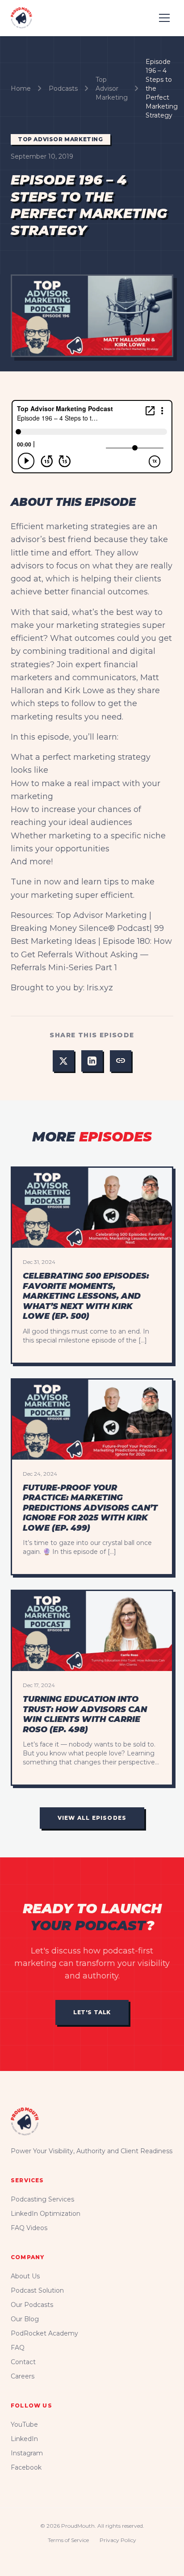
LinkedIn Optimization (46, 2214)
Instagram (27, 2453)
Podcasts (63, 88)
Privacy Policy (118, 2540)
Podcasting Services (42, 2199)
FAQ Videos (29, 2228)
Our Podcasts (32, 2305)
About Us (25, 2276)
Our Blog (25, 2319)
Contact (23, 2362)
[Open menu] (164, 18)
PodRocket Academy (44, 2333)
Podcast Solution (37, 2290)
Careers (23, 2376)
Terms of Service (68, 2540)
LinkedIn (24, 2439)
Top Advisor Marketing (112, 88)
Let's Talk (92, 2012)
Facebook (26, 2467)
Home (21, 88)
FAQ (18, 2348)
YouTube (24, 2424)
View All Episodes (92, 1818)
